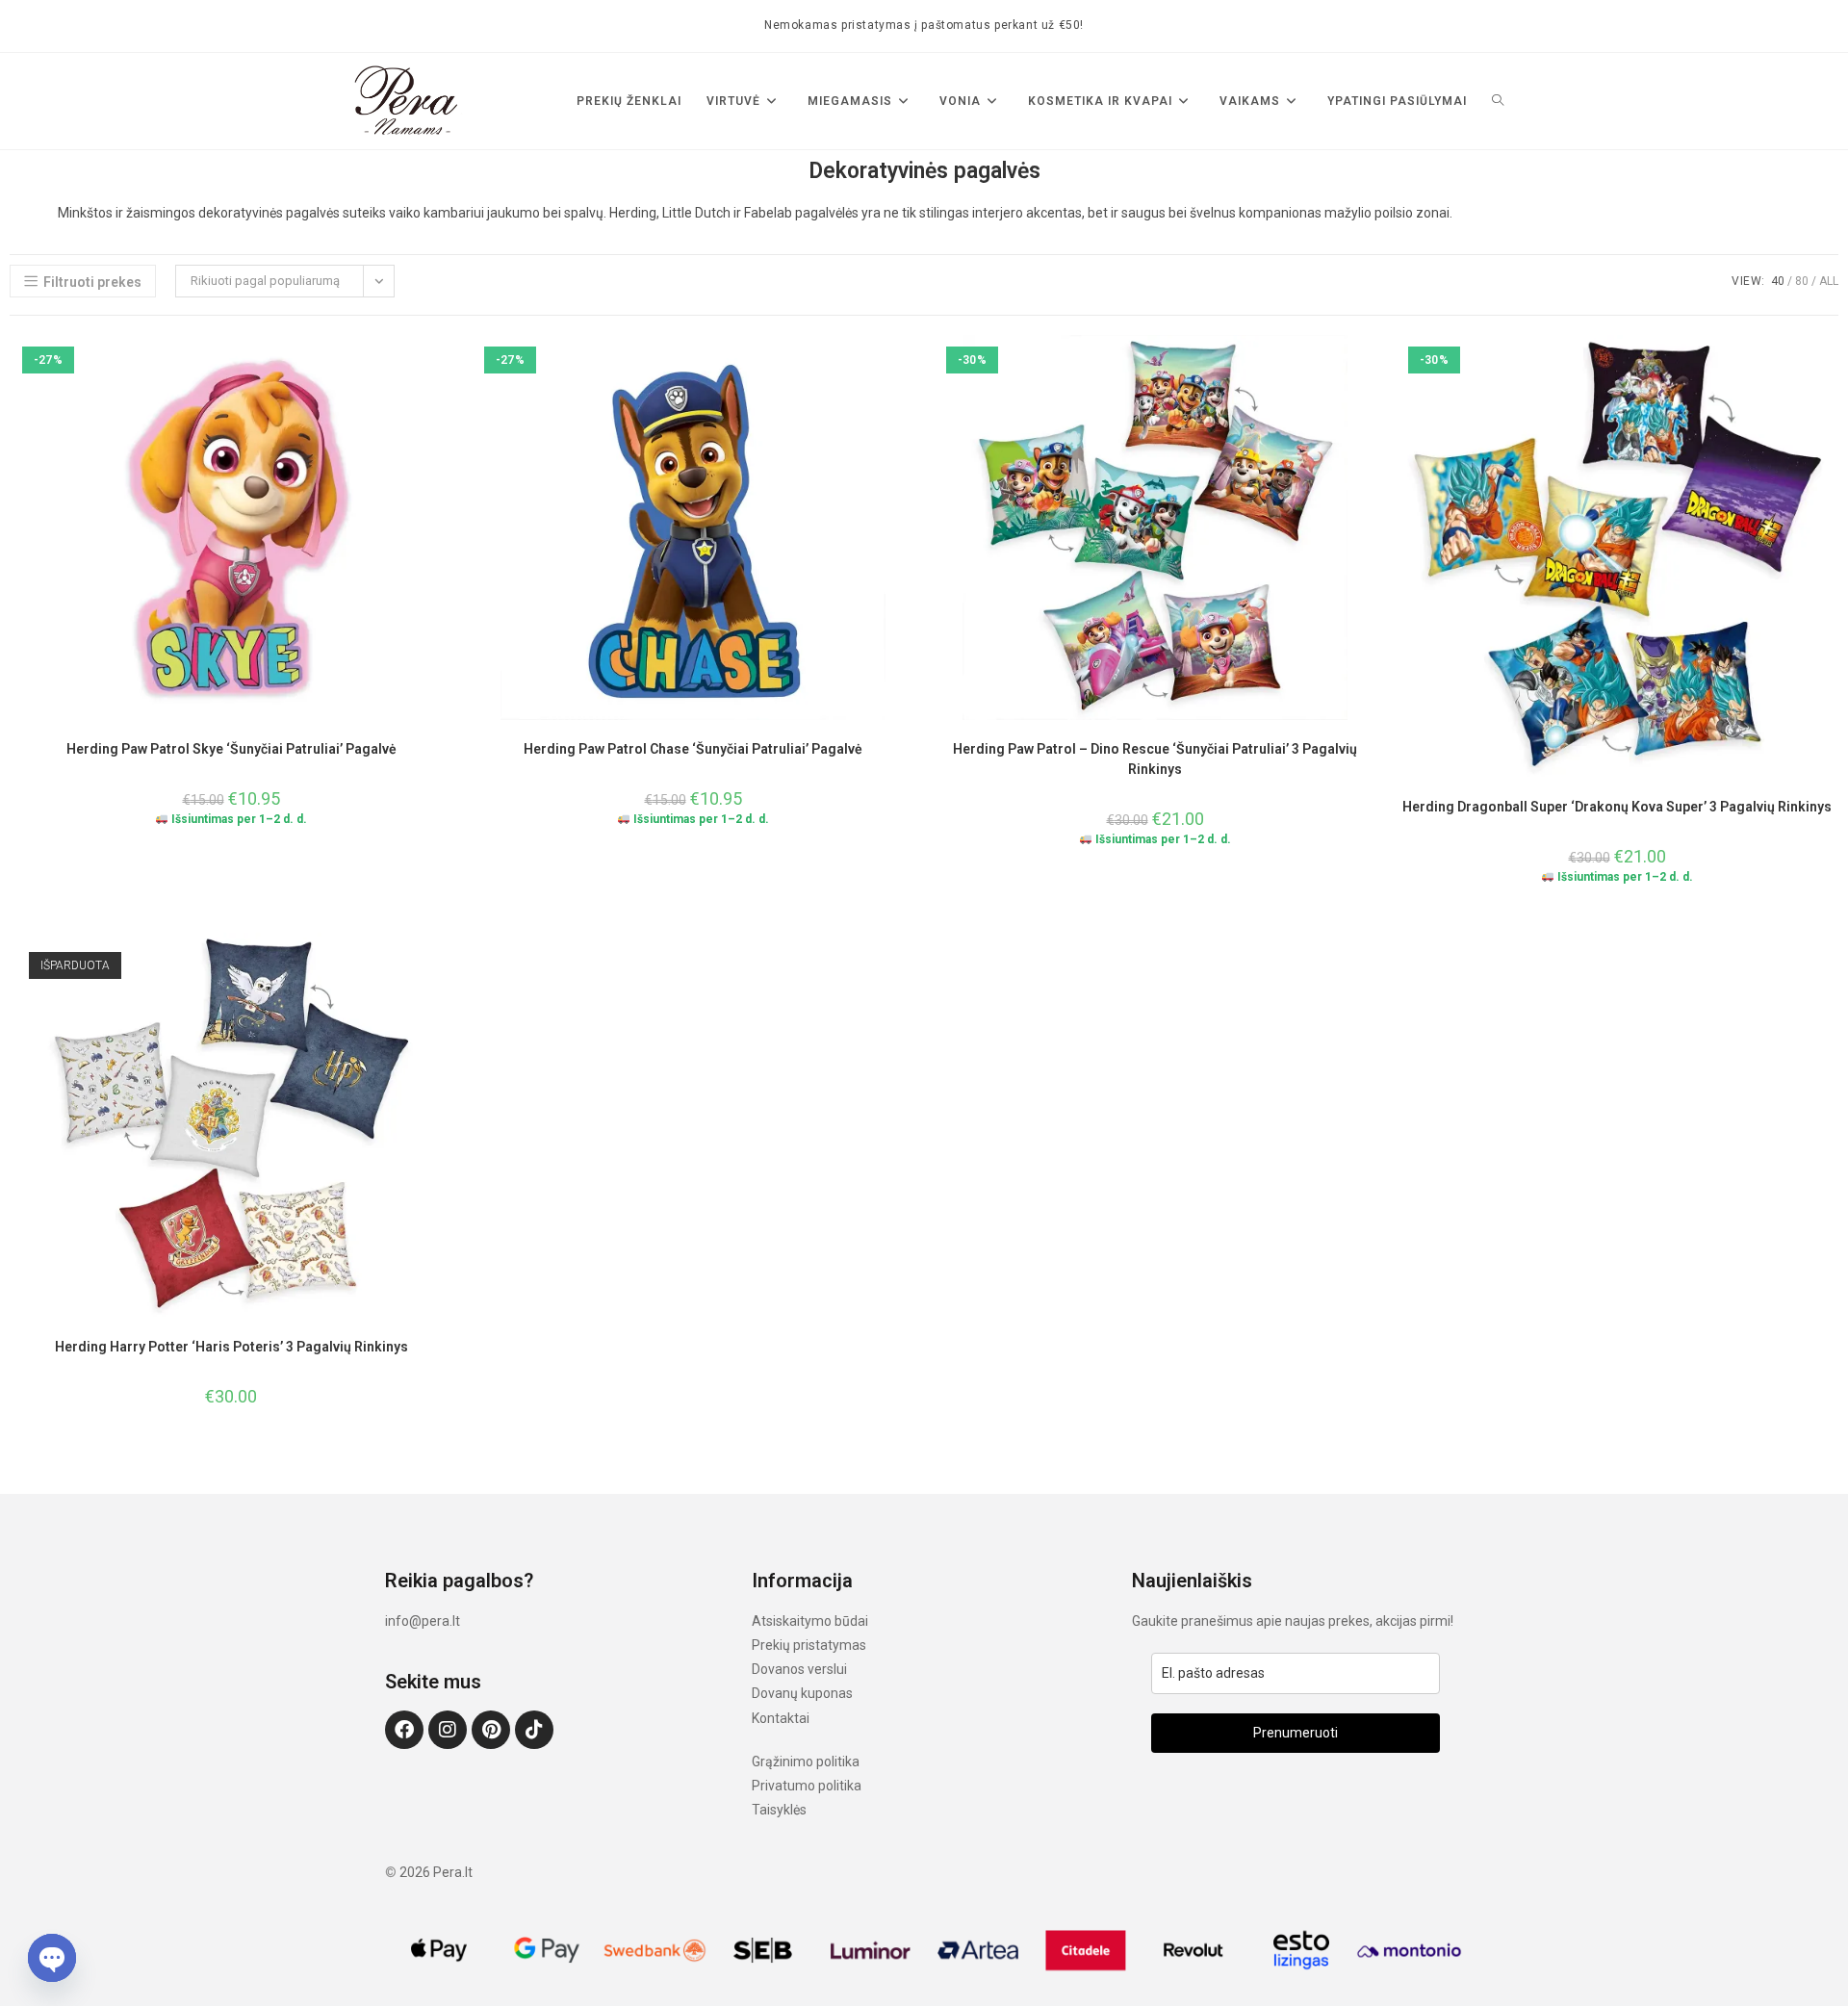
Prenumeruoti (1296, 1733)
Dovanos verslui (799, 1669)
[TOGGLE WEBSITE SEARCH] (1498, 101)
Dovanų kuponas (802, 1693)
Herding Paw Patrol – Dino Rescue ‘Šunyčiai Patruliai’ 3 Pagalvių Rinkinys (1155, 759)
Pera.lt (453, 1872)
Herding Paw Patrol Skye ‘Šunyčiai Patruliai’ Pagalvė (231, 749)
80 (1802, 281)
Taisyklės (779, 1810)
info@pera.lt (423, 1621)
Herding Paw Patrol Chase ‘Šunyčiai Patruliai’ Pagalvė (693, 749)
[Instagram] (448, 1730)
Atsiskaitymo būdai (810, 1621)
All (1829, 281)
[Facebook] (404, 1730)
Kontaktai (781, 1718)
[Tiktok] (534, 1730)
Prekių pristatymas (809, 1645)
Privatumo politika (807, 1786)
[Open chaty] (52, 1958)
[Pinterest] (491, 1730)
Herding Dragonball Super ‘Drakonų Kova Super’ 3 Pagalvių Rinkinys (1617, 807)
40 (1778, 281)
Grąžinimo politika (806, 1762)
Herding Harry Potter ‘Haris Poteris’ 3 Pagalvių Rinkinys (231, 1347)
